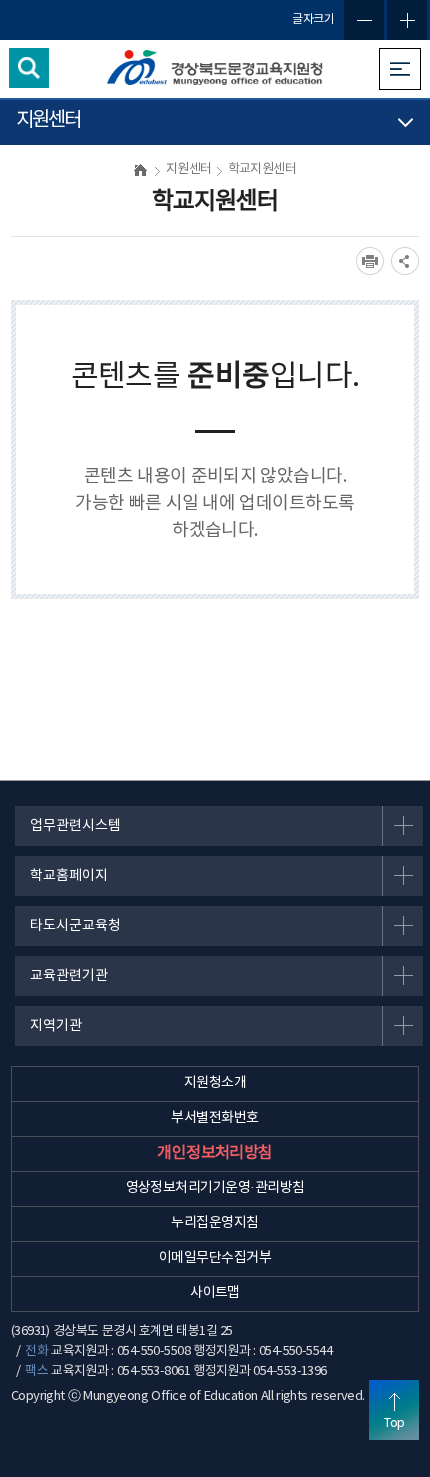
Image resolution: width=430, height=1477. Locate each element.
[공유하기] (405, 261)
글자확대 (407, 20)
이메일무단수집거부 (215, 1258)
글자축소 (364, 20)
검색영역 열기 (29, 68)
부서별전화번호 (214, 1118)
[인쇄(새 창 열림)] (370, 261)
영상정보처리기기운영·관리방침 (215, 1188)
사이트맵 (215, 1293)
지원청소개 (215, 1083)
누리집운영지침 (214, 1223)
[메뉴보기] (400, 69)
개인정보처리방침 (215, 1153)
